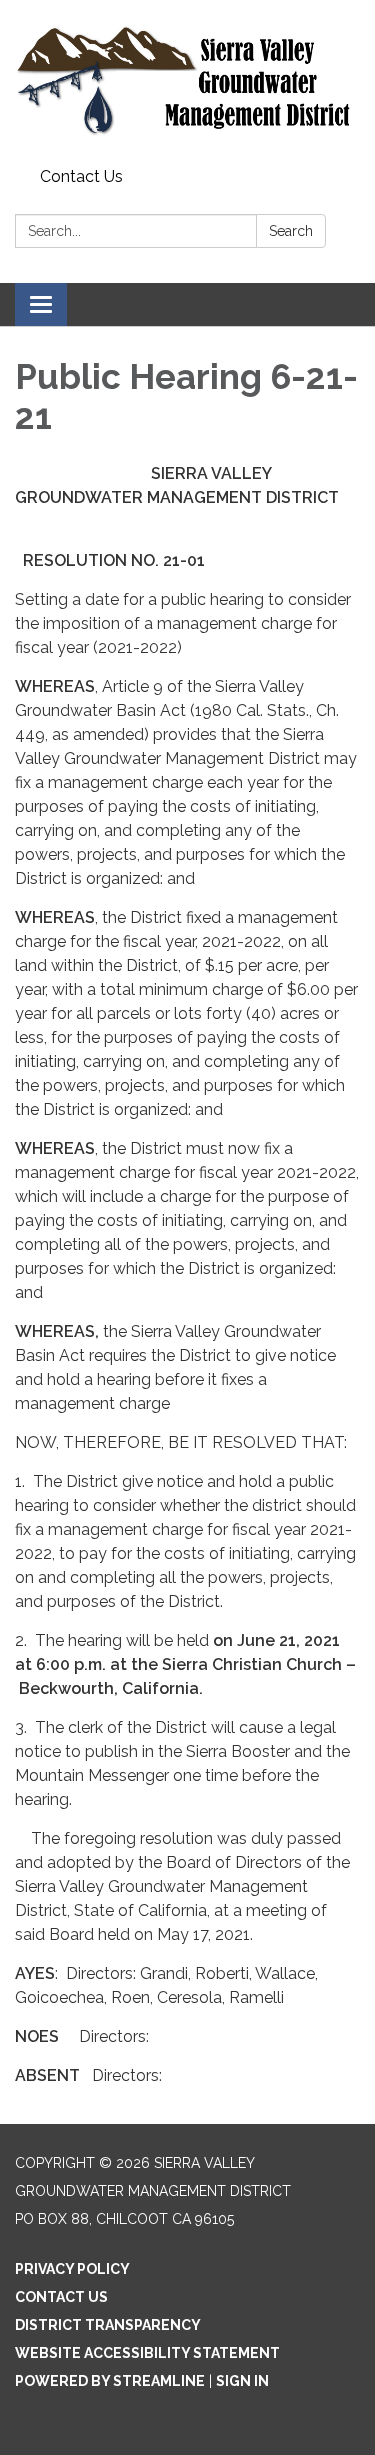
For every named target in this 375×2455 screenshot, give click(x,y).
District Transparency (108, 2325)
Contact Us (81, 176)
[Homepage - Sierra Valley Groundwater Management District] (187, 80)
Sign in (242, 2381)
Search (291, 231)
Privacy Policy (72, 2269)
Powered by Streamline (110, 2381)
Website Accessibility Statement (147, 2353)
